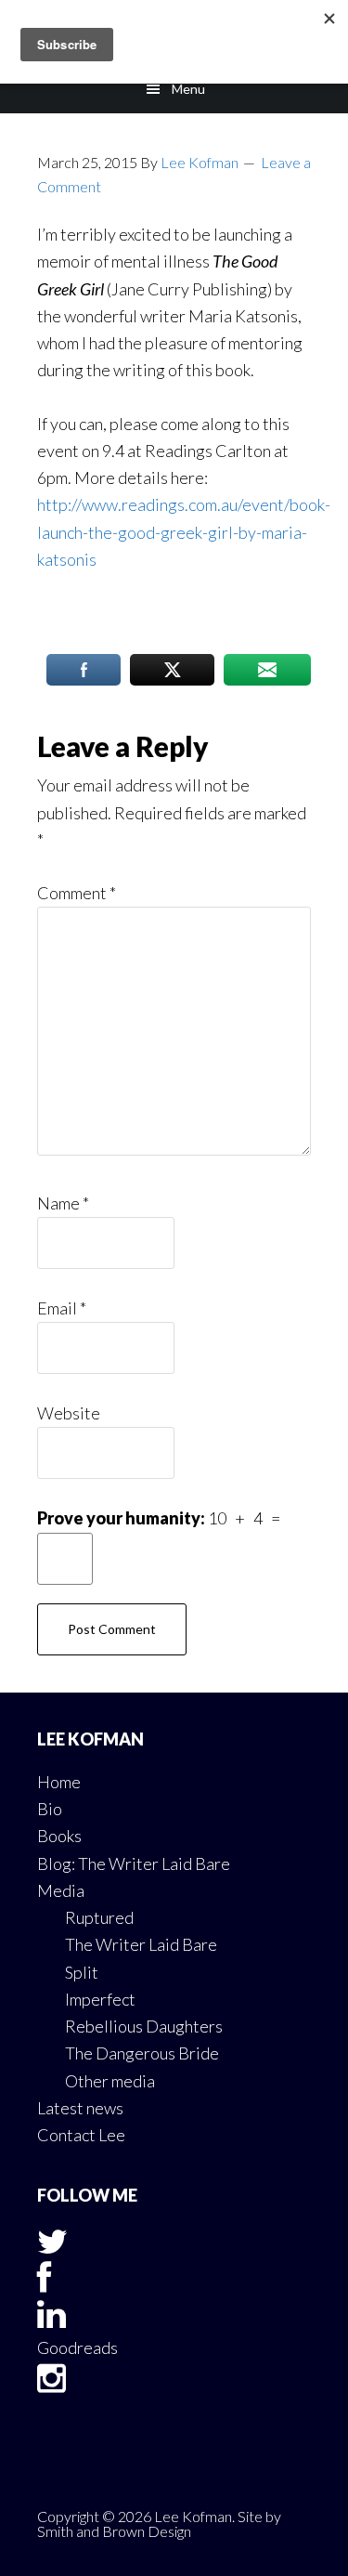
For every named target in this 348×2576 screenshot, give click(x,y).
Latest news (80, 2108)
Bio (50, 1809)
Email (62, 1308)
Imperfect (100, 1999)
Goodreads (77, 2347)
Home (59, 1782)
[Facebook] (44, 2283)
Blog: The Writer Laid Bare (134, 1863)
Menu (188, 89)
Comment (77, 893)
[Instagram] (52, 2384)
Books (59, 1836)
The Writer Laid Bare (141, 1944)
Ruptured (99, 1917)
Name (63, 1203)
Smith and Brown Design (114, 2531)
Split (82, 1972)
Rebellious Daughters (144, 2026)
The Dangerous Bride (142, 2053)
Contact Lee (81, 2135)
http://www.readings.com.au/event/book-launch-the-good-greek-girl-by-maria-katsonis (184, 532)
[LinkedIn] (52, 2320)
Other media (110, 2081)
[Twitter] (52, 2247)
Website (69, 1413)
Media (61, 1890)
